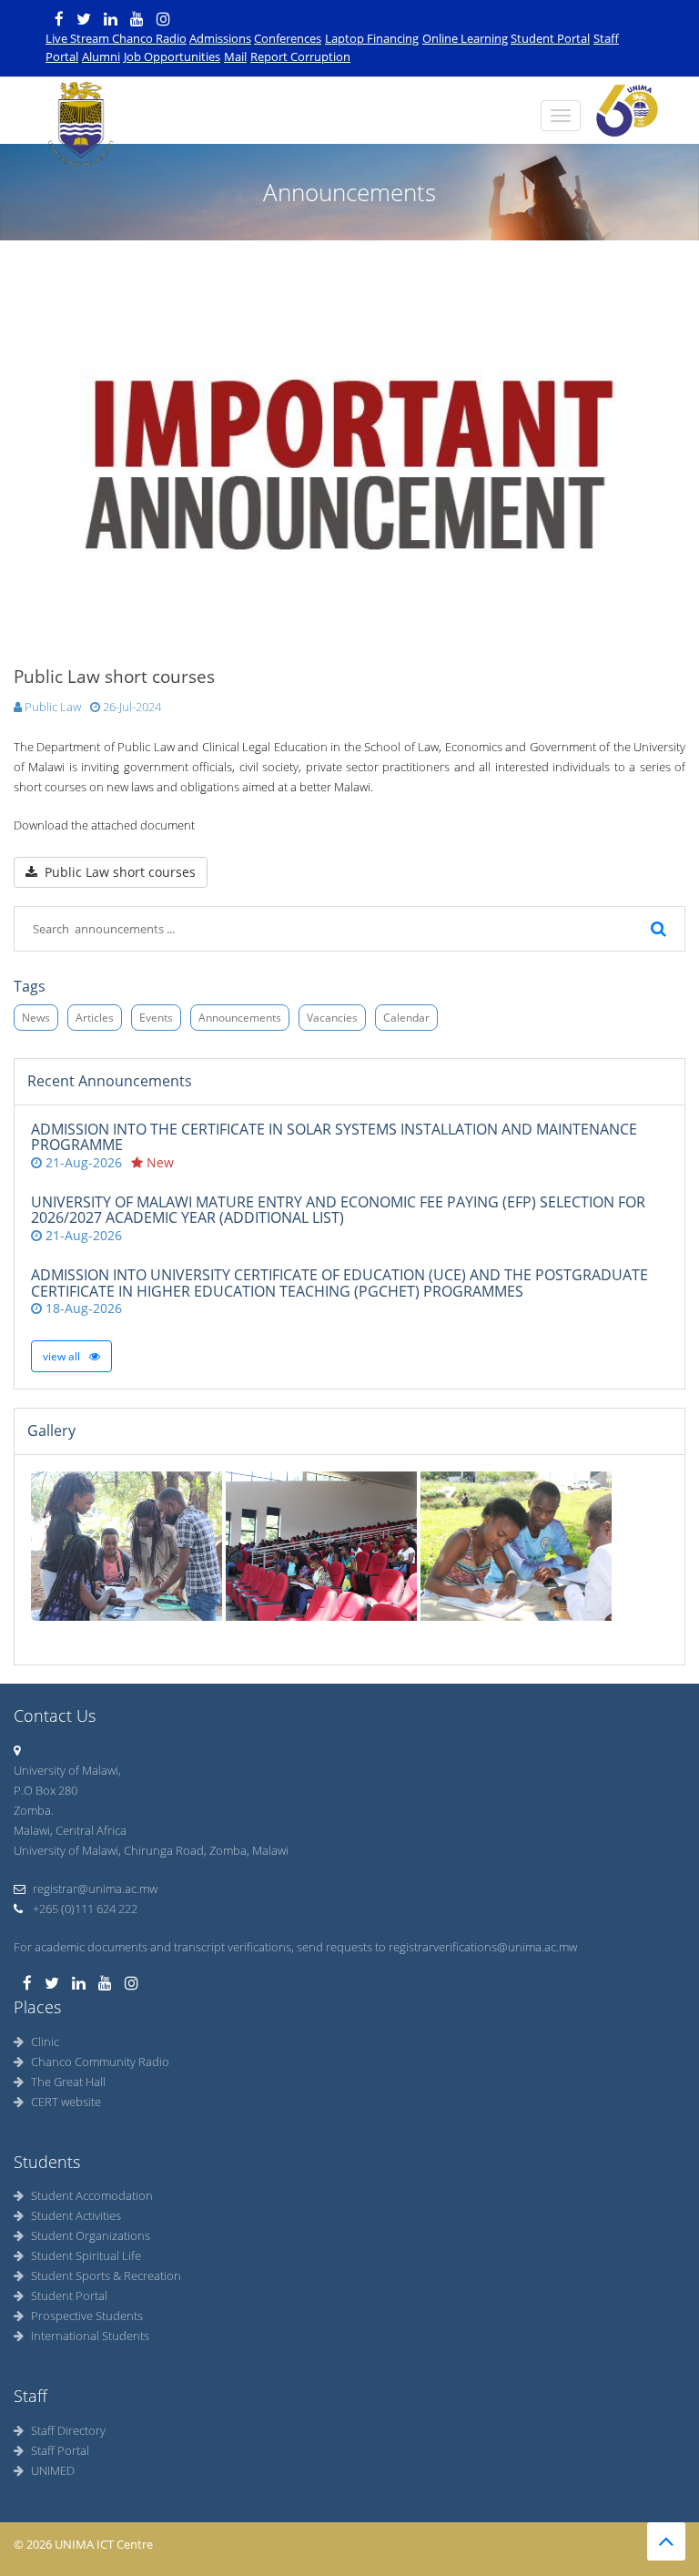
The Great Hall (68, 2082)
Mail (235, 56)
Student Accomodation (92, 2195)
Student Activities (76, 2215)
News (36, 1018)
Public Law (51, 707)
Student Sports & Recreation (106, 2276)
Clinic (45, 2041)
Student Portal (550, 38)
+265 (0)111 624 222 (84, 1909)
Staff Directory (68, 2430)
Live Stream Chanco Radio (116, 38)
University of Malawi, (67, 1770)
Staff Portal (60, 2450)
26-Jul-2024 (131, 707)
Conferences (288, 38)
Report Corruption (300, 56)
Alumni (101, 56)
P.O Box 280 (46, 1790)
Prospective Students (87, 2316)
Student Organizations (91, 2235)
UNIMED (53, 2470)
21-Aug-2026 (82, 1162)
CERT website (66, 2102)
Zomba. (34, 1810)
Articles (95, 1018)
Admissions (220, 38)
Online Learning (465, 38)
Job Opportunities (172, 56)
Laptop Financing (372, 38)
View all (63, 1356)
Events (156, 1018)
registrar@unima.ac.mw (95, 1889)
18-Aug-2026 (82, 1308)
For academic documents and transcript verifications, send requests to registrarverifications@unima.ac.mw (295, 1947)
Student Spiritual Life (86, 2255)
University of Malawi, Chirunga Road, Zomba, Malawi (151, 1850)
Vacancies (332, 1018)
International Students (90, 2336)
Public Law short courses (116, 872)
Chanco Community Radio (100, 2062)
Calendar (406, 1018)
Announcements (240, 1018)
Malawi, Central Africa (70, 1830)
